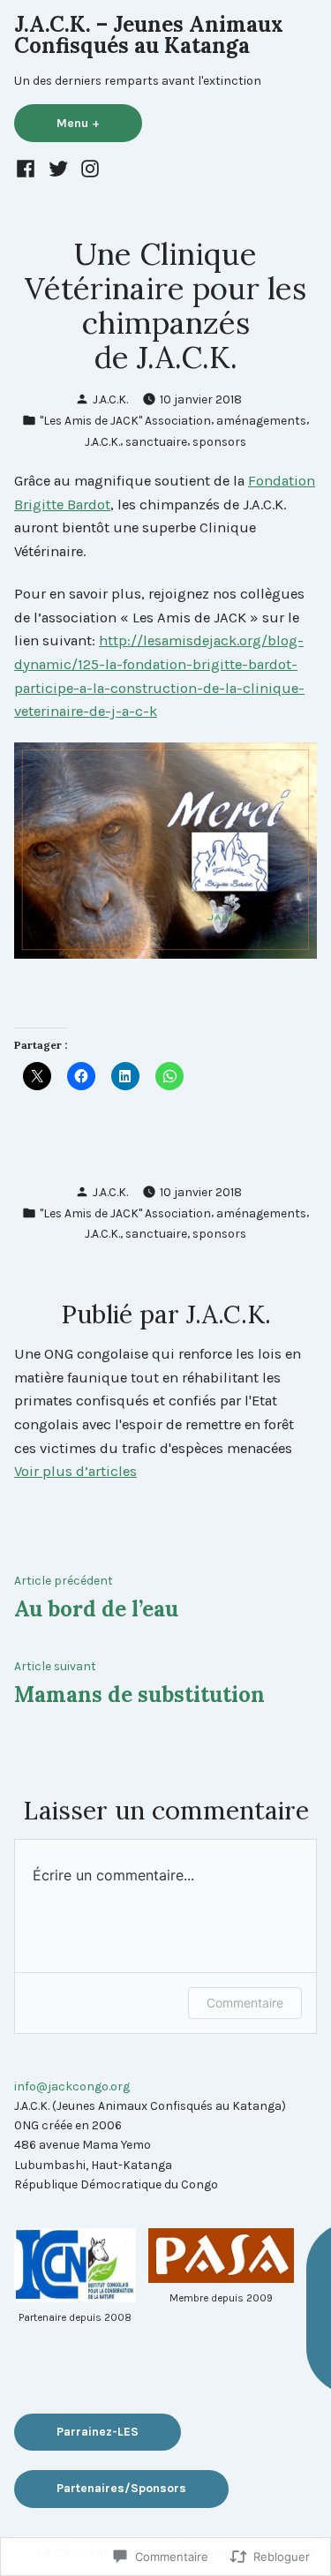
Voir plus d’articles (75, 1471)
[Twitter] (58, 168)
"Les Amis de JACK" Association (125, 420)
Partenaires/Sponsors (121, 2488)
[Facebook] (28, 168)
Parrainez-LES (98, 2431)
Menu (96, 123)
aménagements (261, 420)
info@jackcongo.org (72, 2086)
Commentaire (245, 2003)
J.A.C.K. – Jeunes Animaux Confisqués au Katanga (149, 35)
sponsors (219, 441)
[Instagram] (88, 168)
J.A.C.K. (110, 399)
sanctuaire (156, 441)
